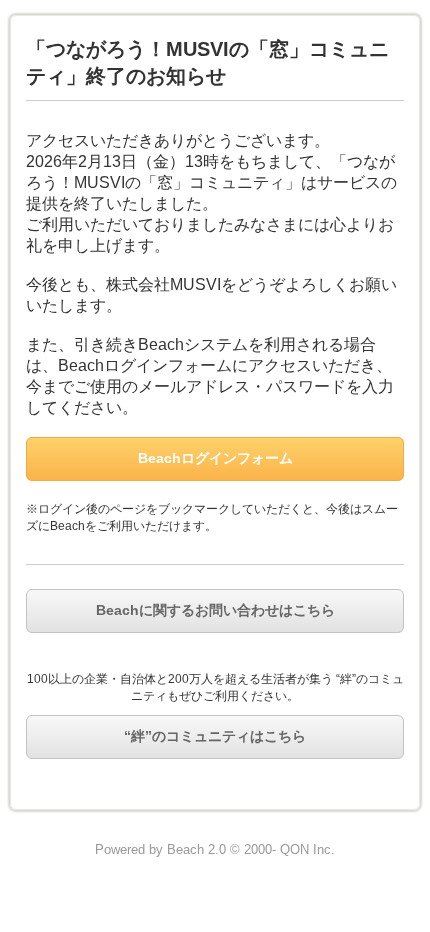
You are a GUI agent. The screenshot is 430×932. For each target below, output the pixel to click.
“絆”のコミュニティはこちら (215, 736)
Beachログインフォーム (215, 458)
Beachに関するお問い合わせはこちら (215, 610)
